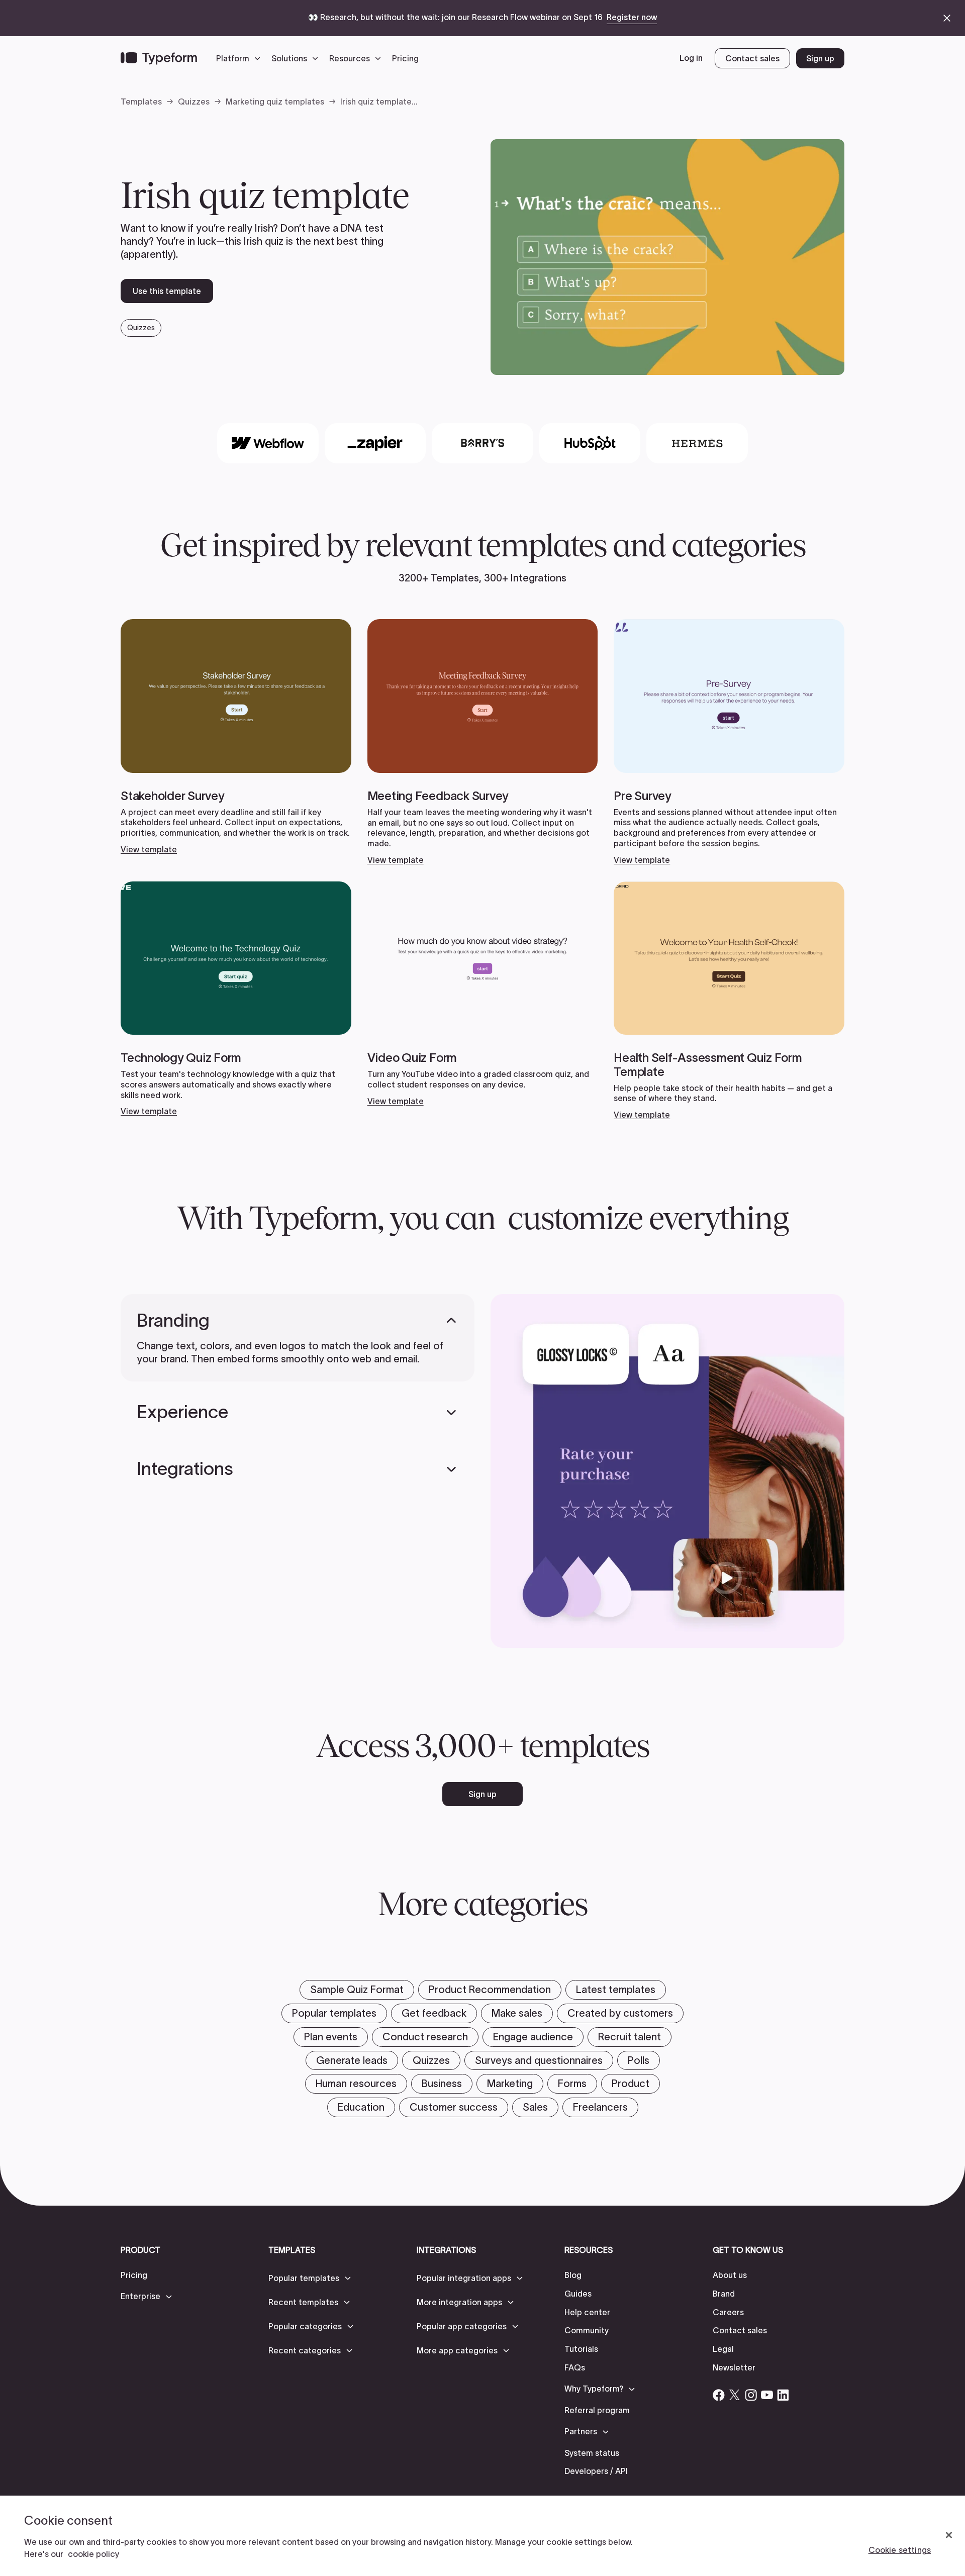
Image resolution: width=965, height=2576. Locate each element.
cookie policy (93, 2554)
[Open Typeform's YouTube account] (767, 2395)
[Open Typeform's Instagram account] (751, 2395)
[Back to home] (159, 58)
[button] (241, 58)
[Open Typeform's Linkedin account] (783, 2395)
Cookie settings (900, 2550)
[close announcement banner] (947, 18)
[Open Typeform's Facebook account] (719, 2395)
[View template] (236, 737)
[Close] (949, 2535)
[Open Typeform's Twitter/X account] (735, 2395)
